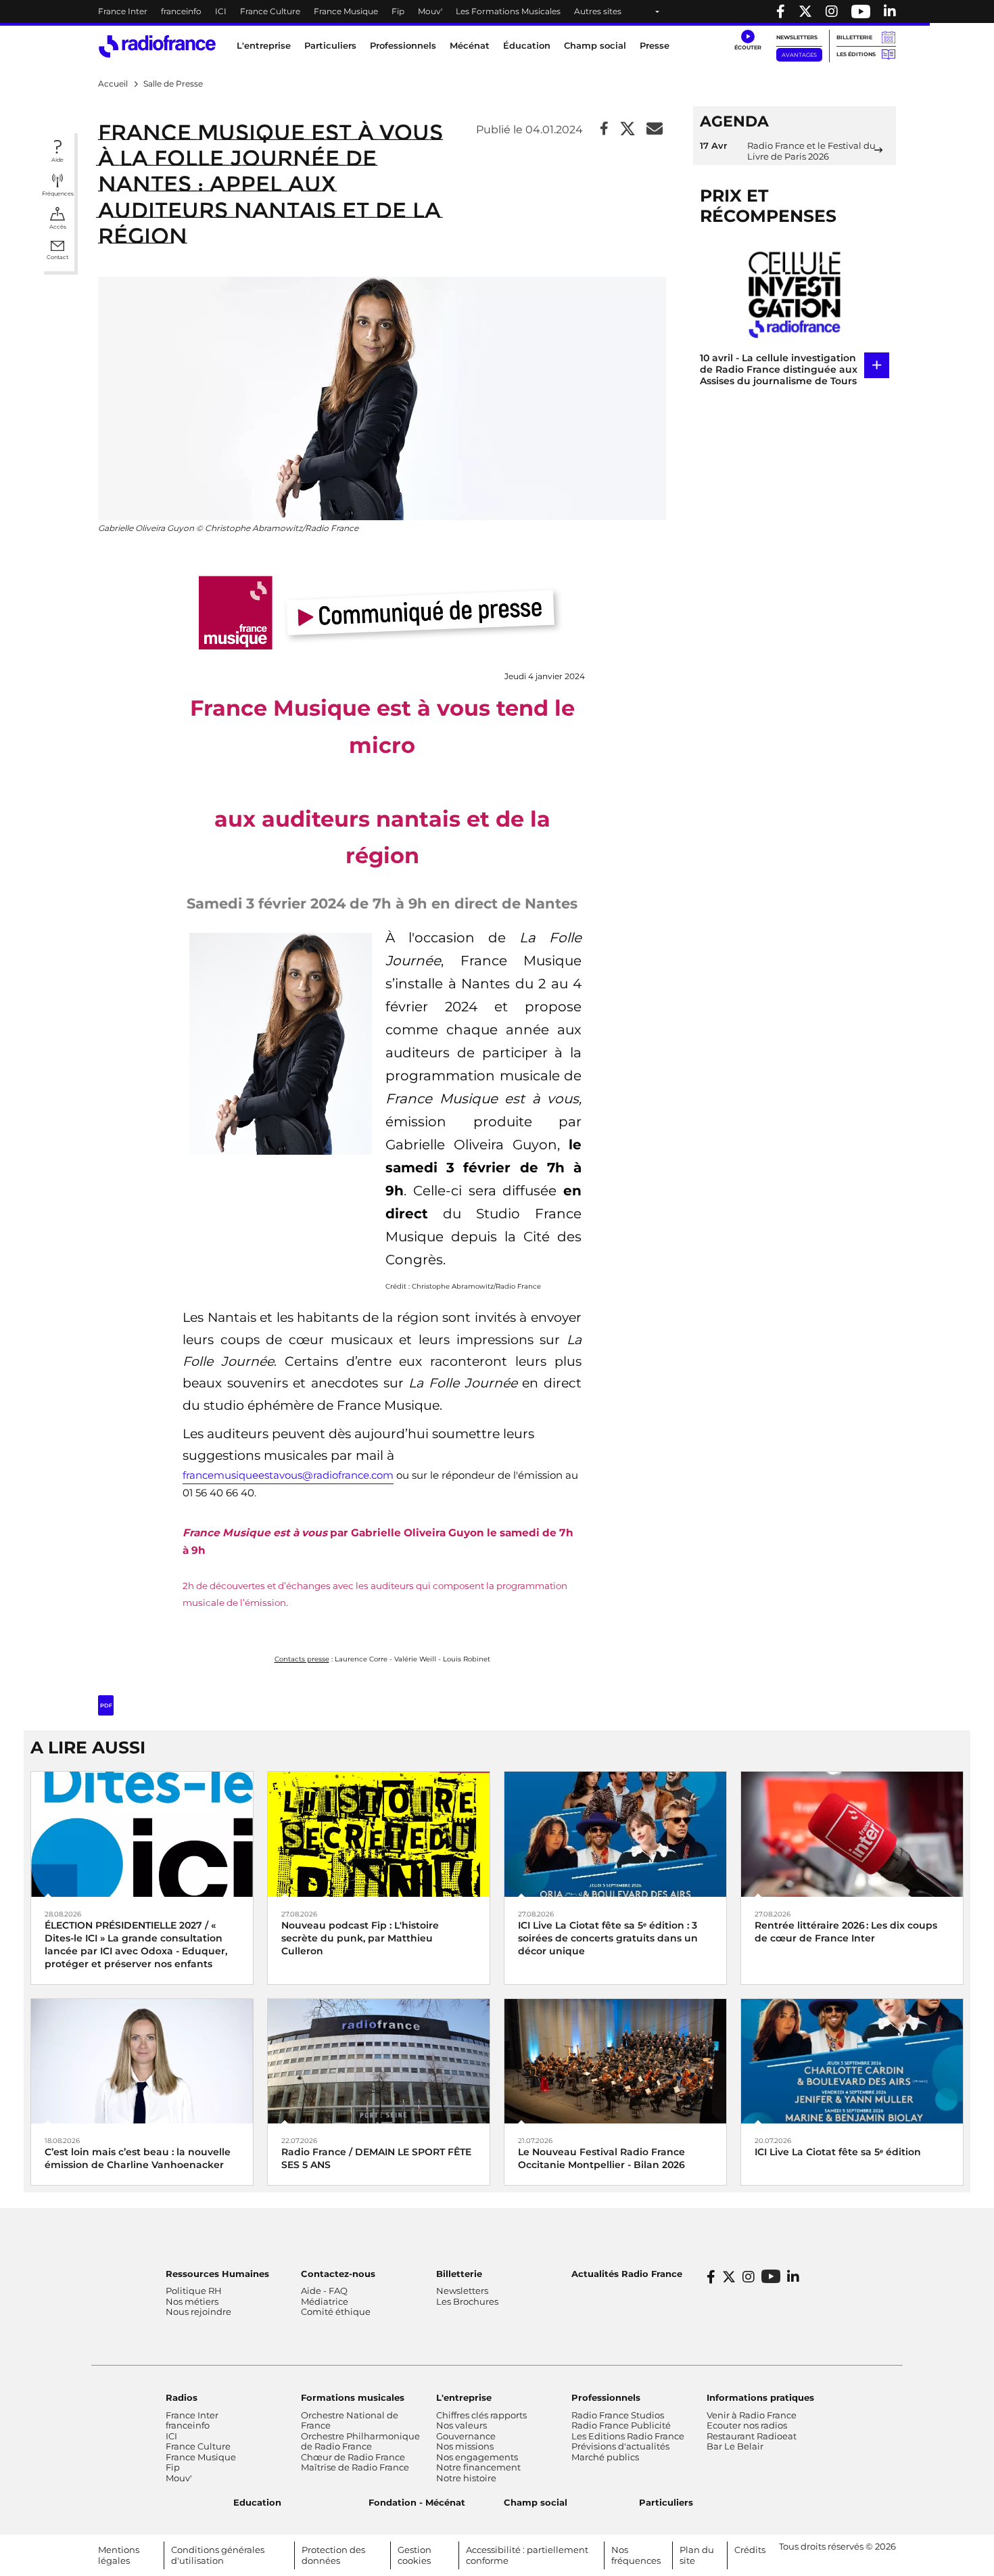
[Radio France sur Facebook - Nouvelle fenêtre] (781, 11)
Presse (655, 45)
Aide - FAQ (324, 2291)
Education (257, 2502)
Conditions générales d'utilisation (218, 2555)
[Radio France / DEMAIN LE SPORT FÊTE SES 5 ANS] (379, 2060)
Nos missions (465, 2446)
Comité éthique (336, 2311)
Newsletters (797, 37)
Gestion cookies (415, 2555)
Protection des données (333, 2555)
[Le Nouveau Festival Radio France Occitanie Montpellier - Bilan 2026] (615, 2060)
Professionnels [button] (403, 45)
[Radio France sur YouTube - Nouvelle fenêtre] (861, 11)
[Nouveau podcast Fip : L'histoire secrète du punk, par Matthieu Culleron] (379, 1834)
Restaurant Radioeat (752, 2436)
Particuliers (666, 2502)
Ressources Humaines (217, 2274)
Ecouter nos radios (747, 2425)
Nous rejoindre (198, 2311)
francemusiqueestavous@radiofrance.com (288, 1475)
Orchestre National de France (350, 2420)
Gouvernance (466, 2436)
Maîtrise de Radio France (355, 2467)
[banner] (497, 11)
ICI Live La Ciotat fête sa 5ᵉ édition (838, 2152)
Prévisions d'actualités (620, 2446)
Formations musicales (353, 2397)
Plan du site (697, 2555)
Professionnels (606, 2397)
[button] (748, 41)
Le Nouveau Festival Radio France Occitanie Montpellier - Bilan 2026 (601, 2158)
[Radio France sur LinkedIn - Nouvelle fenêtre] (793, 2277)
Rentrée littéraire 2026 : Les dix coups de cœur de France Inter (846, 1932)
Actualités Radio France (627, 2274)
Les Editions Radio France (628, 2436)
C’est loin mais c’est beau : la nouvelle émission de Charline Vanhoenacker (138, 2158)
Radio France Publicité (621, 2425)
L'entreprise (464, 2397)
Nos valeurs (461, 2425)
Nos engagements (477, 2457)
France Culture (270, 11)
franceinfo (181, 11)
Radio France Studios (618, 2415)
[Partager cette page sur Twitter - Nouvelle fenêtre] (628, 130)
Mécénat (470, 45)
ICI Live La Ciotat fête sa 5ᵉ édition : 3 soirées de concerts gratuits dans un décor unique (608, 1938)
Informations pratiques (760, 2397)
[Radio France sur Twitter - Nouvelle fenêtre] (805, 11)
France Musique (346, 11)
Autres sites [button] (598, 11)
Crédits (750, 2550)
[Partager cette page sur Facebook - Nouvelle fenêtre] (604, 130)
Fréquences (58, 193)
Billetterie (854, 37)
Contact (57, 257)
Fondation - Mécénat (417, 2502)
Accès (58, 227)
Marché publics (605, 2457)
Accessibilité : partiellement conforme (527, 2555)
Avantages (799, 55)
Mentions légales (119, 2555)
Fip (398, 11)
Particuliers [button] (330, 45)
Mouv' (430, 11)
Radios (182, 2397)
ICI (221, 11)
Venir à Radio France (752, 2415)
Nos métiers (192, 2301)
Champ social (595, 45)
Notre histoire (466, 2478)
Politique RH (194, 2291)
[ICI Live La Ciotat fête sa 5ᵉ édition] (852, 2060)
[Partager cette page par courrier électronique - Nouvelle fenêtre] (655, 130)
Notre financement (478, 2467)
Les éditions (856, 54)
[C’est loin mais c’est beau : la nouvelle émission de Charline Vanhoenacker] (142, 2060)
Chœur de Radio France (353, 2457)
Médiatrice (325, 2301)
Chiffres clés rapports (481, 2415)
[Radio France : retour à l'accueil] (157, 46)
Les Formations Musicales (508, 11)
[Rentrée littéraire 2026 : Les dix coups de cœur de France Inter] (852, 1834)
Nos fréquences (636, 2555)
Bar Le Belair (735, 2446)
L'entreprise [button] (264, 45)
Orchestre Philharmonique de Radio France (360, 2441)
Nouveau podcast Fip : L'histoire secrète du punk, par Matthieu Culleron (360, 1938)
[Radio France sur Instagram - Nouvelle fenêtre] (832, 11)
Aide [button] (57, 160)
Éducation (527, 45)
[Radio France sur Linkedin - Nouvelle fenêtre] (890, 11)
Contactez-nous (338, 2274)
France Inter (123, 11)
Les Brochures (467, 2301)
